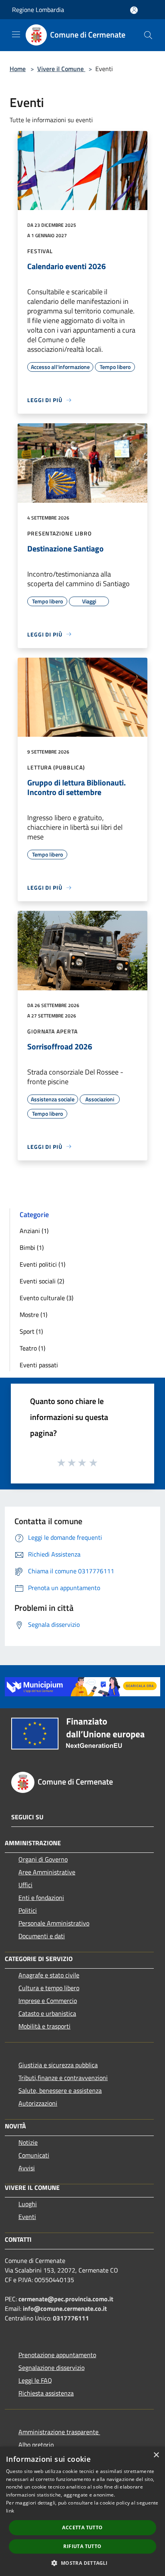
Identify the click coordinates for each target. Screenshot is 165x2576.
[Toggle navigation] (16, 34)
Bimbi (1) (32, 1247)
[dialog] (82, 2511)
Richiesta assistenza (46, 2393)
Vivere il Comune (61, 69)
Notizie (28, 2142)
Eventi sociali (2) (42, 1281)
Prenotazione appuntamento (57, 2355)
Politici (28, 1910)
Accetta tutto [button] (82, 2527)
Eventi (27, 2217)
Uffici (25, 1885)
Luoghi (28, 2204)
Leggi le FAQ (35, 2380)
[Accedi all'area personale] (134, 10)
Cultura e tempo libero (49, 1988)
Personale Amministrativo (54, 1923)
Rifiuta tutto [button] (82, 2546)
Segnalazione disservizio (51, 2368)
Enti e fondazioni (41, 1898)
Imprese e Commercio (48, 2001)
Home (18, 69)
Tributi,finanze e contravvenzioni (63, 2078)
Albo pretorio (36, 2445)
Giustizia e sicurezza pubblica (58, 2065)
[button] (82, 2563)
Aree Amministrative (47, 1872)
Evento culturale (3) (46, 1298)
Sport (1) (31, 1331)
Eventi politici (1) (42, 1264)
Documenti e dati (42, 1936)
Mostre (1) (33, 1315)
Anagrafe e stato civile (49, 1975)
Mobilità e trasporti (44, 2026)
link (10, 2511)
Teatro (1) (32, 1348)
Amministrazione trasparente (59, 2432)
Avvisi (27, 2168)
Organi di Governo (43, 1859)
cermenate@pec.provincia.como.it (66, 2299)
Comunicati (34, 2155)
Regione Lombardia (38, 10)
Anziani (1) (34, 1231)
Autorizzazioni (38, 2103)
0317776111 (71, 2318)
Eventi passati (39, 1365)
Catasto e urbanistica (47, 2013)
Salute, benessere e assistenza (60, 2090)
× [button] (156, 2455)
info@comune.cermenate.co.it (65, 2308)
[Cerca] (148, 35)
